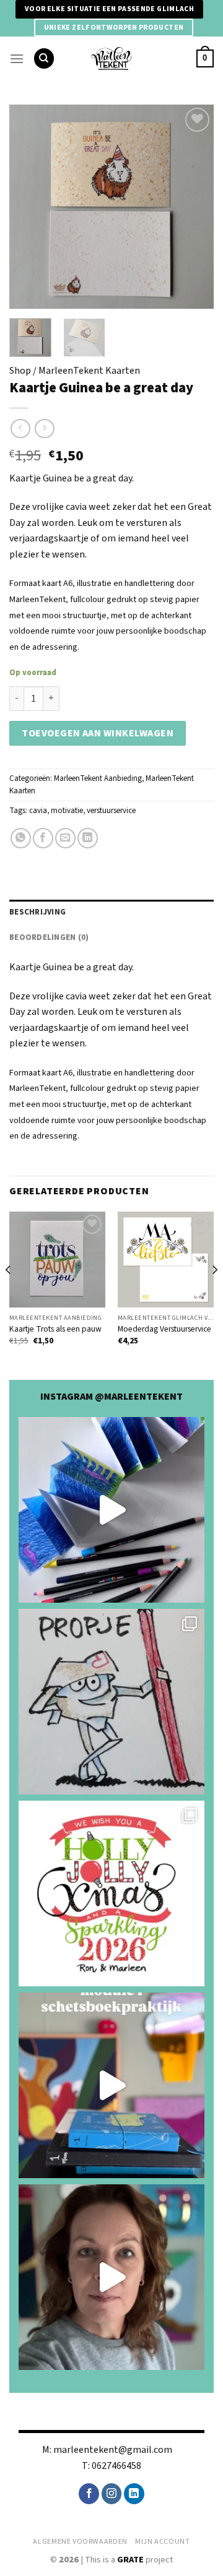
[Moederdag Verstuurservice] (166, 1260)
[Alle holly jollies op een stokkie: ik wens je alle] (111, 1893)
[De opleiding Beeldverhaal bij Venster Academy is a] (111, 2277)
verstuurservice (111, 811)
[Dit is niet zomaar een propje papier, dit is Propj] (111, 1702)
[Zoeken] (44, 58)
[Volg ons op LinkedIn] (134, 2494)
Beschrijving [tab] (37, 912)
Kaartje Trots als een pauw (55, 1329)
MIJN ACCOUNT (162, 2541)
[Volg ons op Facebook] (89, 2494)
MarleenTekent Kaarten (89, 371)
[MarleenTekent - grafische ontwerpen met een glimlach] (111, 58)
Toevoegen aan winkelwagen (98, 733)
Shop (20, 371)
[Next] (194, 207)
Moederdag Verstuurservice (164, 1329)
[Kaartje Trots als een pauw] (57, 1260)
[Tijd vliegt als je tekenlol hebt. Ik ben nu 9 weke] (111, 2085)
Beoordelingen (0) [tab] (49, 937)
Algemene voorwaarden (80, 2541)
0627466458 (116, 2466)
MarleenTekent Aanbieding (98, 778)
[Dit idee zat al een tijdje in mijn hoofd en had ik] (111, 1510)
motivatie (67, 811)
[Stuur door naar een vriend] (65, 838)
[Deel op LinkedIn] (88, 838)
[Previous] (29, 207)
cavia (38, 811)
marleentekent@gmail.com (113, 2450)
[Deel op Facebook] (43, 838)
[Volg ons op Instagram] (112, 2494)
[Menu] (17, 58)
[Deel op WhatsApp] (21, 838)
